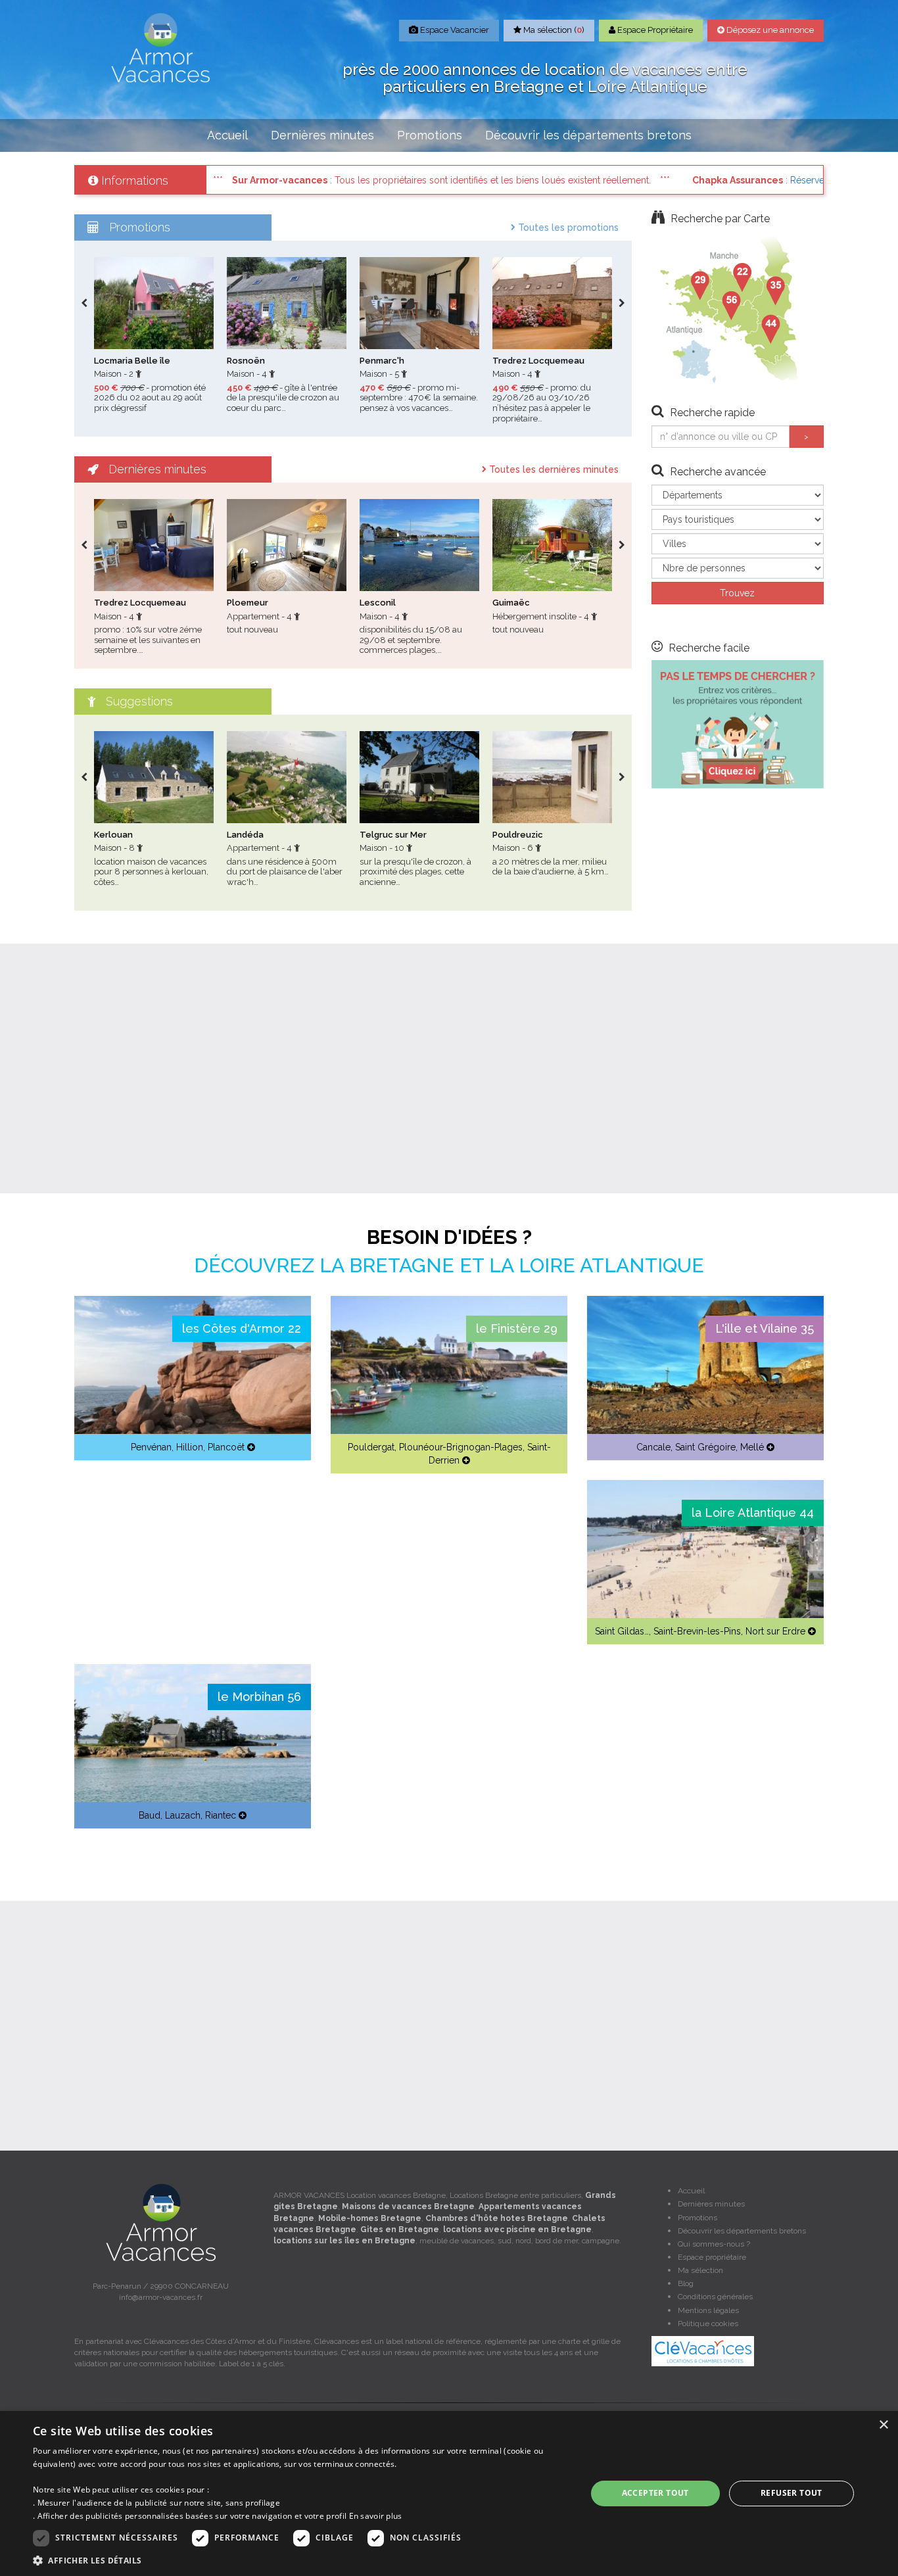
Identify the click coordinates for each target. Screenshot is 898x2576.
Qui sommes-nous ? (714, 2244)
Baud (150, 1815)
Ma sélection (700, 2270)
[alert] (449, 2493)
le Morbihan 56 (259, 1697)
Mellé (752, 1447)
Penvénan (151, 1447)
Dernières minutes (322, 135)
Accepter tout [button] (655, 2493)
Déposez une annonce (769, 30)
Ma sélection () (553, 30)
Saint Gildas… (622, 1631)
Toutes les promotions (567, 227)
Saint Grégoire (705, 1447)
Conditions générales (715, 2297)
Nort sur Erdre (775, 1631)
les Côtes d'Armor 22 (242, 1328)
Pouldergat (371, 1447)
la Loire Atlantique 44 (753, 1513)
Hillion (190, 1447)
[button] (301, 2560)
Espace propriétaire (712, 2257)
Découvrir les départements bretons (588, 135)
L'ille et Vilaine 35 (765, 1328)
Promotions (430, 135)
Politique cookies (708, 2324)
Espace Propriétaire (654, 30)
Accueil (227, 135)
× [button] (883, 2425)
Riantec (221, 1815)
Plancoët (226, 1447)
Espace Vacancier (454, 30)
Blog (686, 2283)
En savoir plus (376, 2516)
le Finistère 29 (517, 1328)
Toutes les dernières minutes (553, 469)
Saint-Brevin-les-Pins (697, 1631)
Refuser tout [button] (792, 2493)
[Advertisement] (449, 1068)
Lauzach (183, 1815)
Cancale (653, 1447)
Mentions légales (708, 2310)
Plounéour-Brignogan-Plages (461, 1447)
